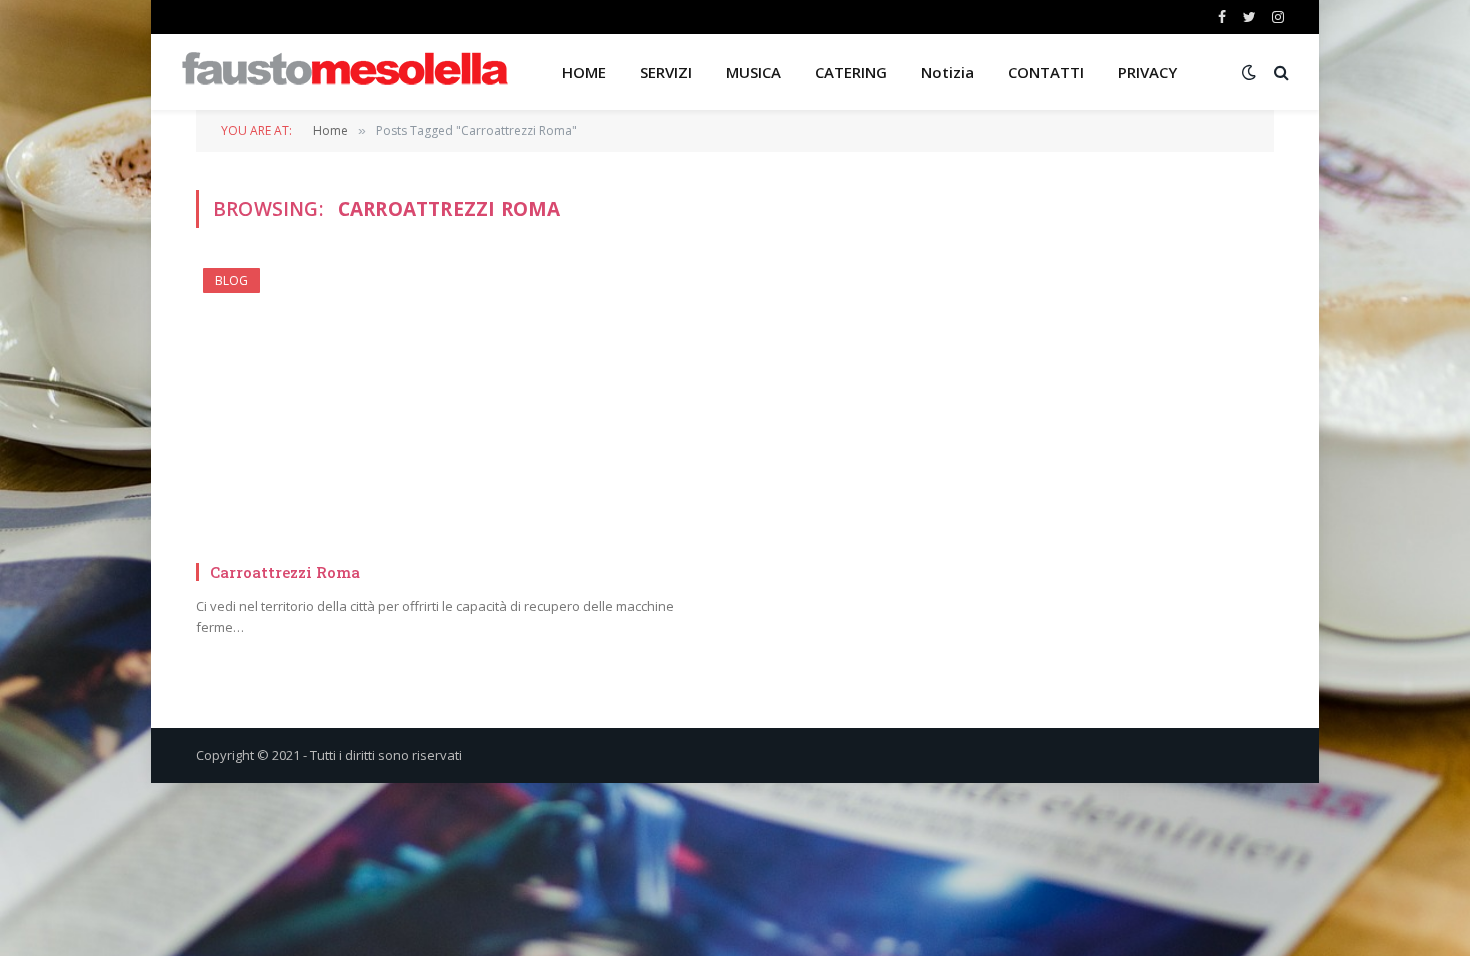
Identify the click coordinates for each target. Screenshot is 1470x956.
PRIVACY (1147, 72)
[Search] (1279, 72)
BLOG (231, 280)
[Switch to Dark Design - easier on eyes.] (1249, 72)
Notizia (947, 72)
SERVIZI (666, 72)
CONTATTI (1046, 72)
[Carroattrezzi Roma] (456, 406)
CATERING (851, 72)
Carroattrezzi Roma (285, 572)
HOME (584, 72)
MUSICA (753, 72)
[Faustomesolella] (345, 72)
